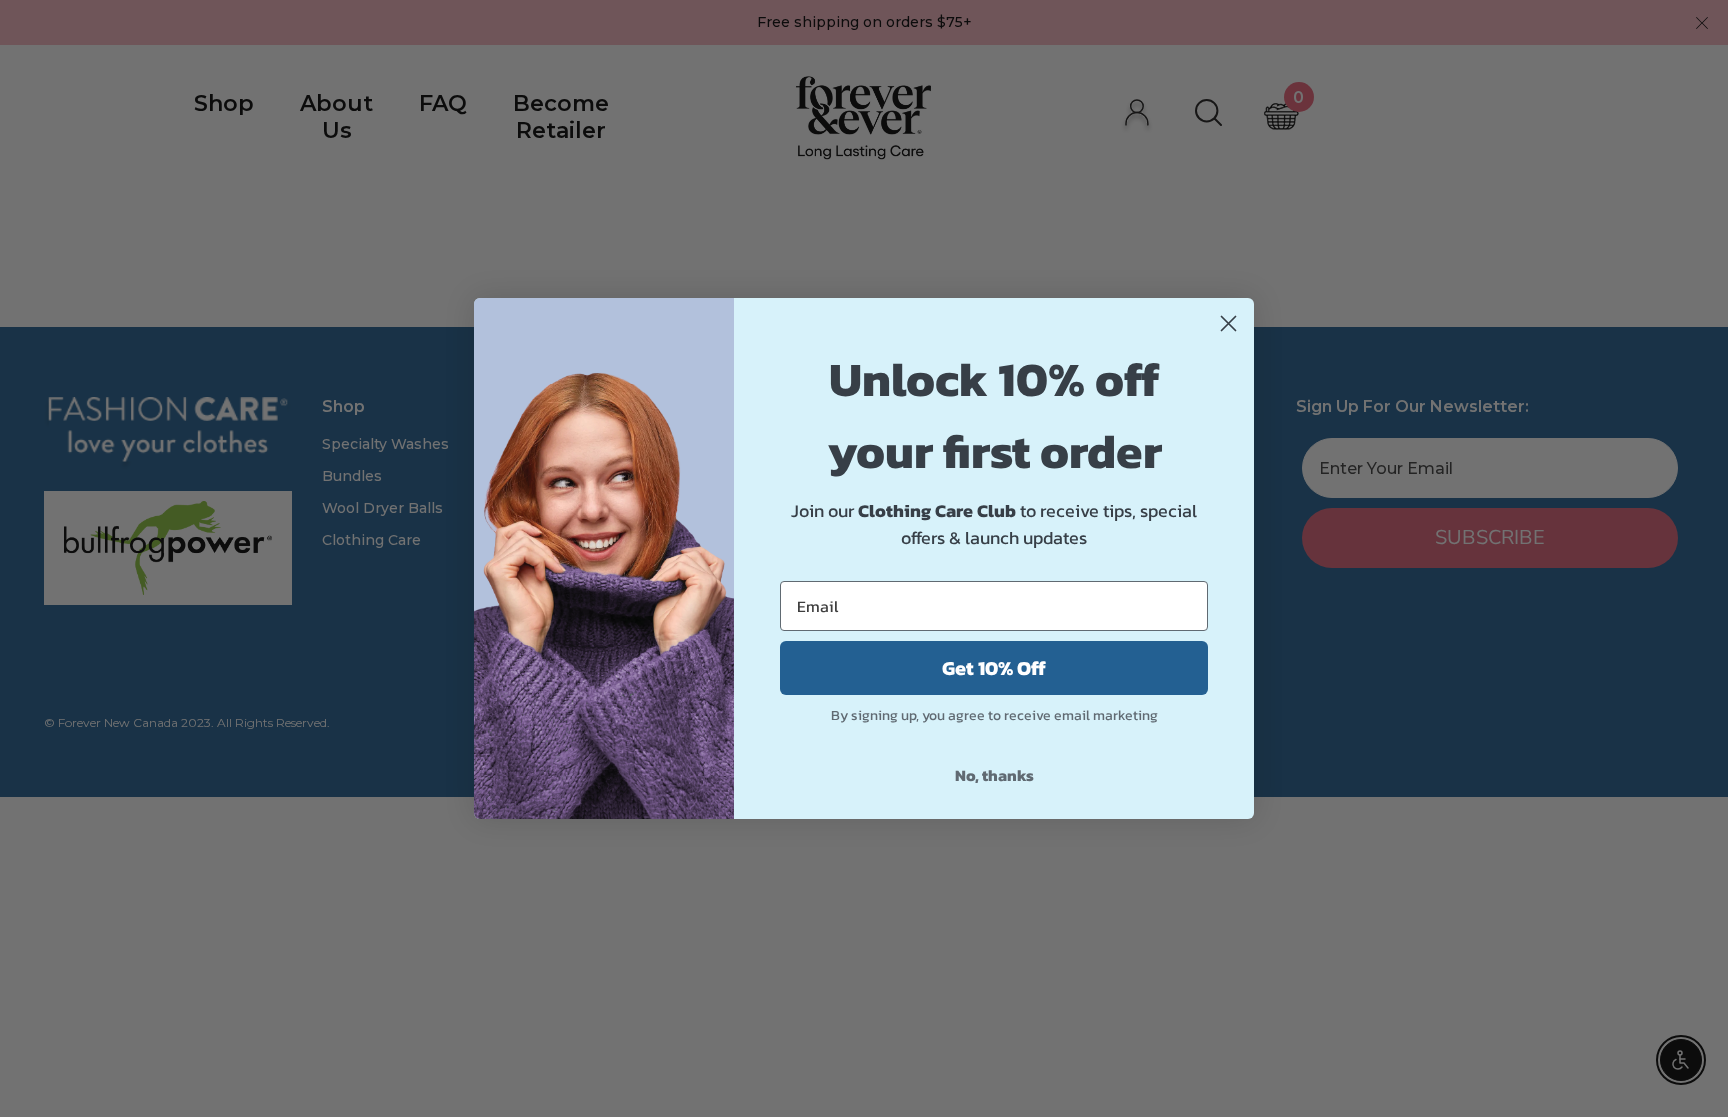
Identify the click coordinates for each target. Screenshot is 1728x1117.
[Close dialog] (1228, 323)
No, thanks (994, 775)
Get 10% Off (994, 668)
